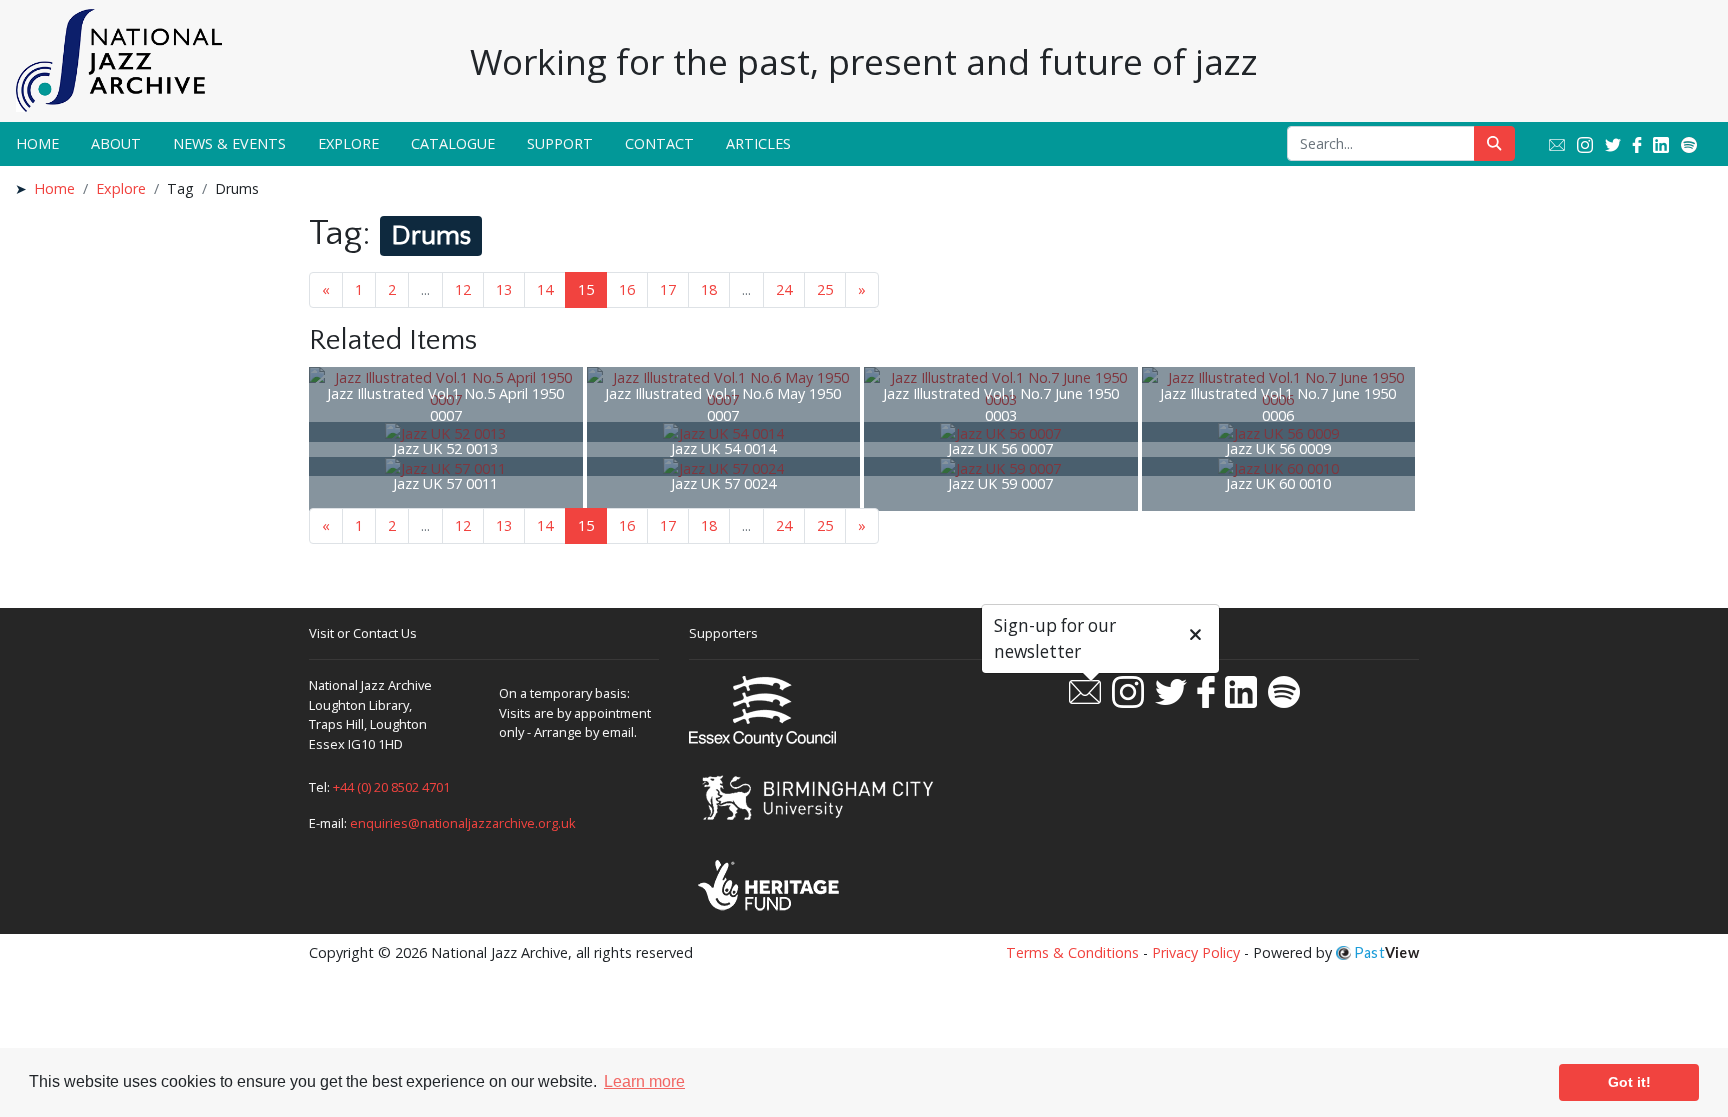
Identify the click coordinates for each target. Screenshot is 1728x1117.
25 (825, 289)
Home (37, 143)
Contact (659, 143)
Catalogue (453, 143)
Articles (758, 143)
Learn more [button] (644, 1081)
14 (545, 289)
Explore (348, 143)
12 (463, 289)
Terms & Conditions (1072, 952)
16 (627, 289)
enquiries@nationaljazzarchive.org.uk (463, 823)
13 (504, 289)
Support (560, 143)
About (116, 143)
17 (668, 289)
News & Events (229, 143)
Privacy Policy (1196, 952)
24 (784, 289)
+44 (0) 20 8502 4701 (391, 787)
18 (709, 289)
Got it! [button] (1629, 1082)
